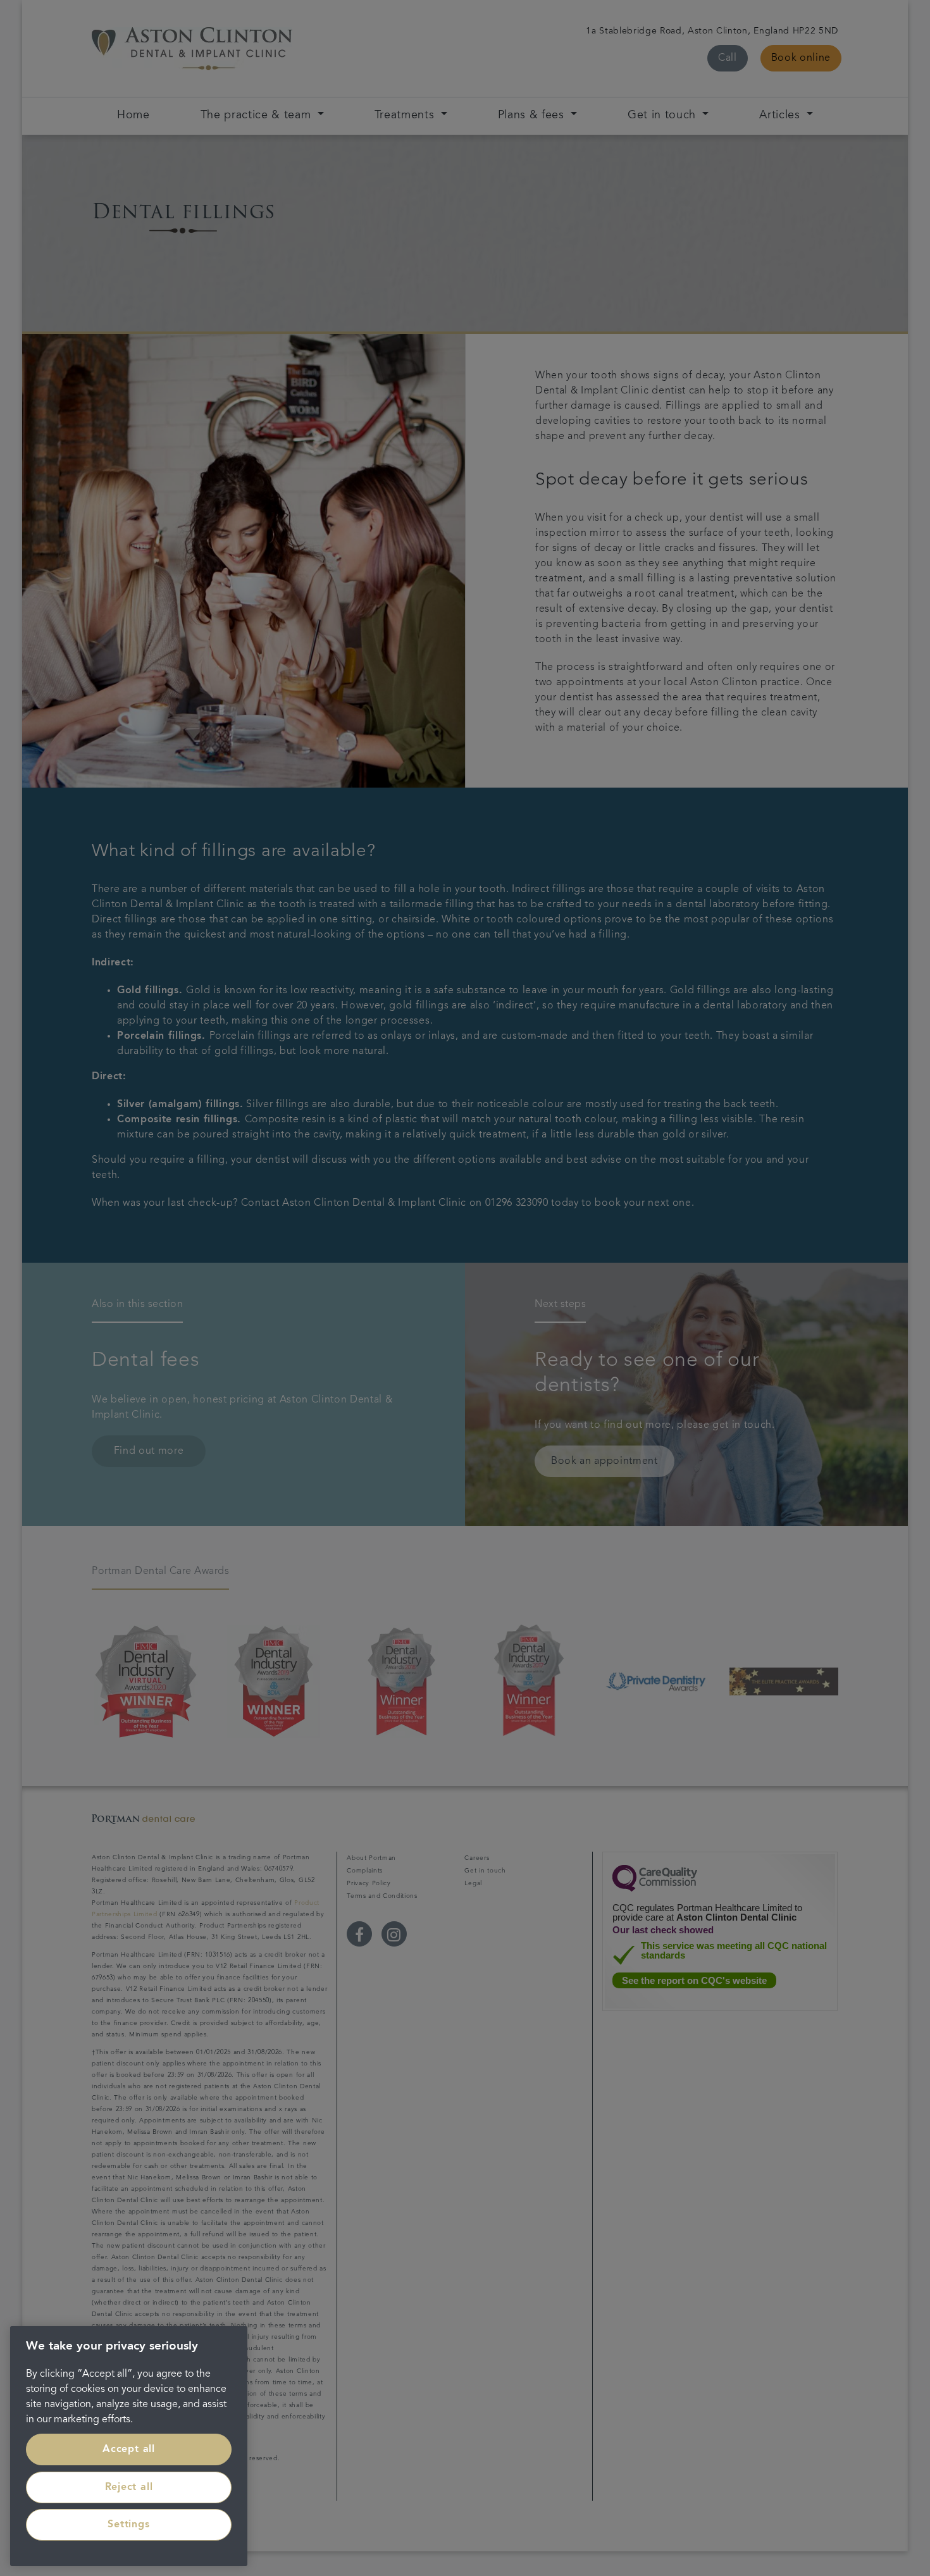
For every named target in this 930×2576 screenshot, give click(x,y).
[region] (129, 2446)
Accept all (129, 2449)
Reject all (129, 2487)
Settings (128, 2525)
